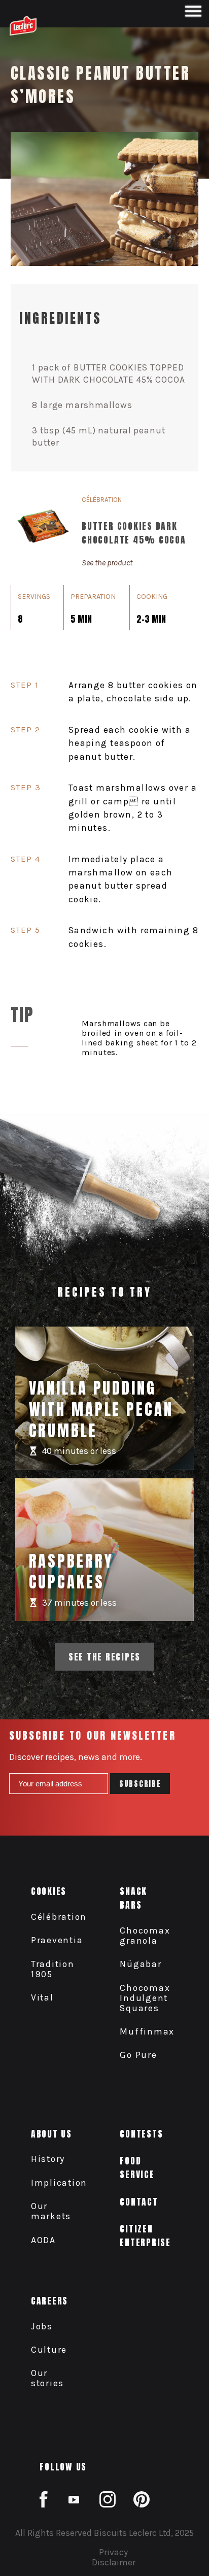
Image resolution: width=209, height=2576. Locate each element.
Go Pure (138, 2055)
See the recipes (104, 1657)
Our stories (47, 2378)
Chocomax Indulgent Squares (145, 1998)
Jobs (42, 2326)
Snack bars (133, 1898)
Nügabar (141, 1964)
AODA (43, 2240)
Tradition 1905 (53, 1969)
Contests (141, 2134)
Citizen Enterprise (145, 2235)
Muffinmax (147, 2031)
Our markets (51, 2211)
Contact (139, 2202)
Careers (49, 2301)
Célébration (59, 1917)
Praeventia (57, 1940)
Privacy (113, 2552)
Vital (42, 1997)
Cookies (49, 1891)
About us (51, 2134)
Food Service (137, 2167)
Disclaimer (114, 2562)
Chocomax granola (145, 1936)
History (48, 2159)
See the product (107, 563)
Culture (49, 2350)
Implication (59, 2183)
